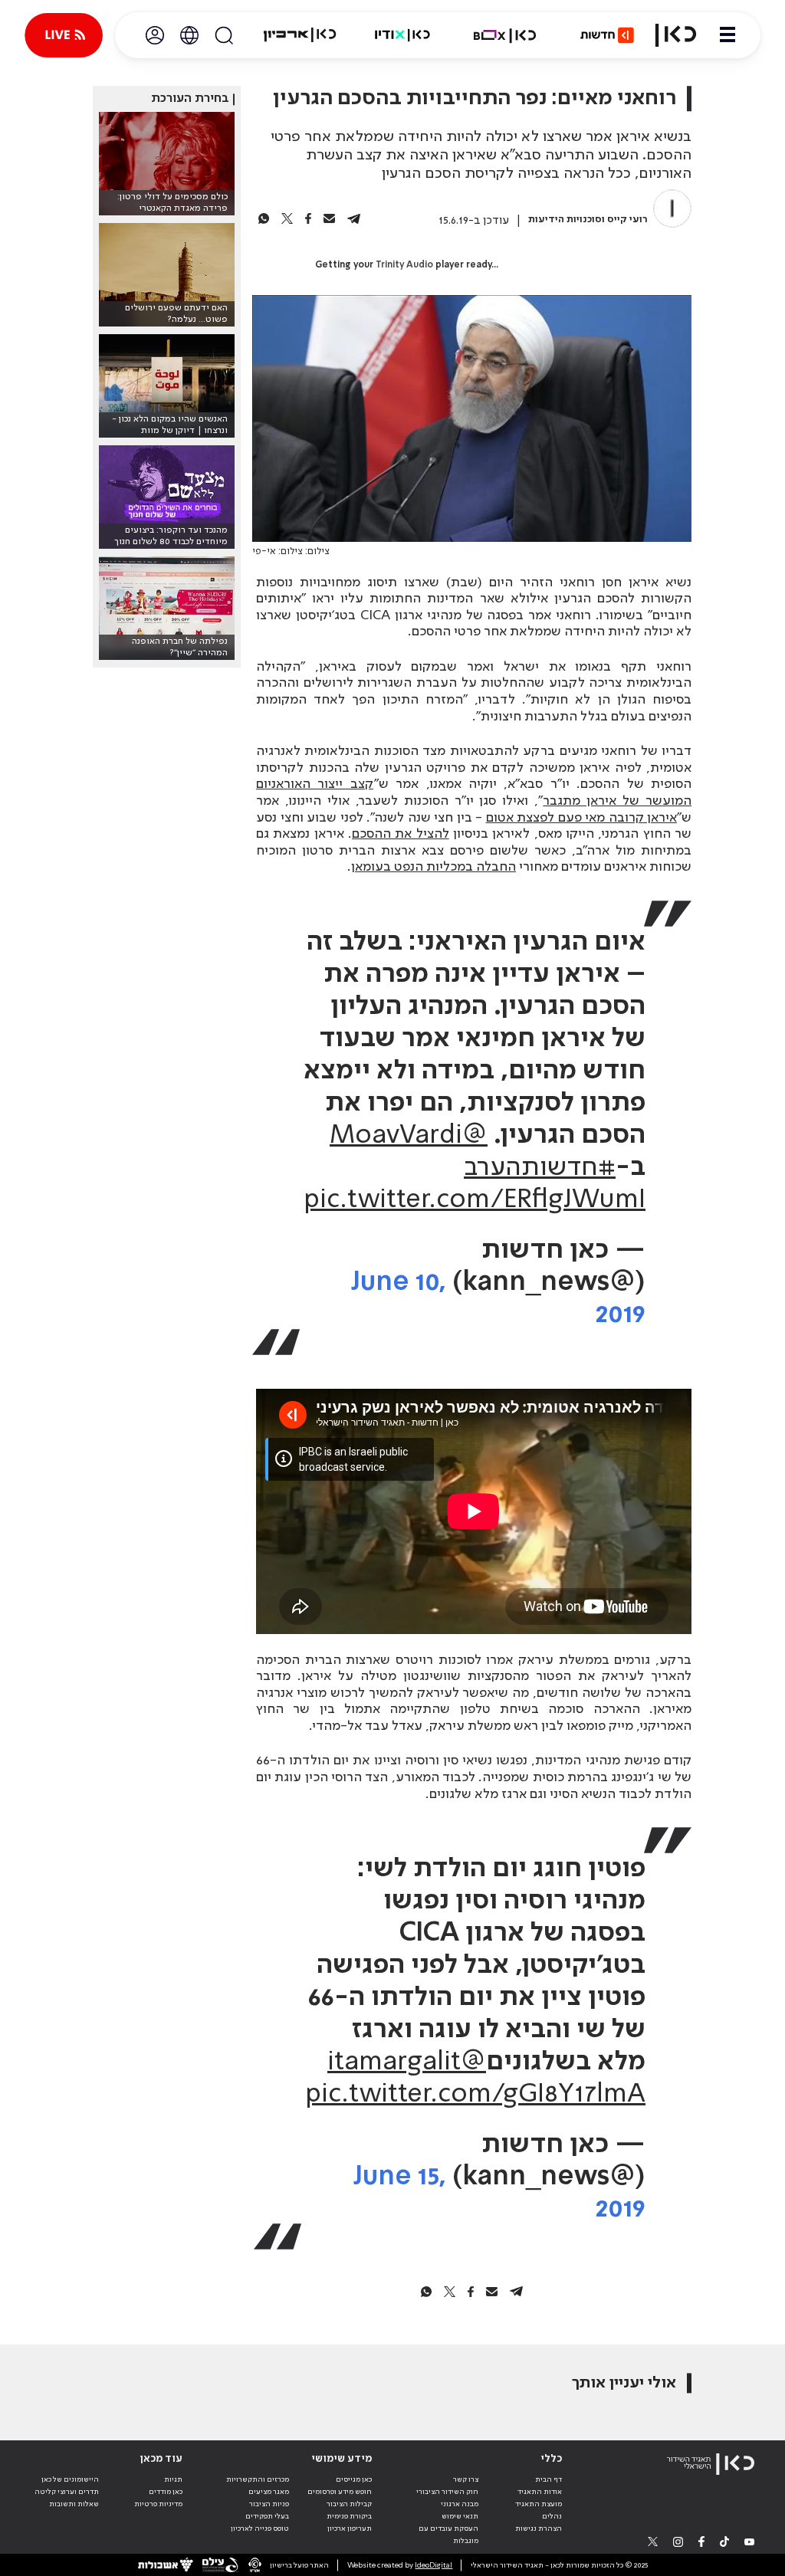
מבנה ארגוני (460, 2504)
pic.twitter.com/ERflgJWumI (475, 1200)
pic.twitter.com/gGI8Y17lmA (475, 2095)
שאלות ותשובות (74, 2504)
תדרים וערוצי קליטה (67, 2492)
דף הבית (549, 2479)
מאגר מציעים (269, 2492)
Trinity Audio (404, 265)
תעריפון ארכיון (350, 2528)
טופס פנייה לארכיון (260, 2528)
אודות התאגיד (540, 2492)
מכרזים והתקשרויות (258, 2479)
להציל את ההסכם (401, 834)
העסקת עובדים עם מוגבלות (448, 2535)
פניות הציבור (269, 2504)
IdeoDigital (434, 2565)
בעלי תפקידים (267, 2516)
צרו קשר (466, 2479)
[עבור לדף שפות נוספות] (189, 35)
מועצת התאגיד (539, 2504)
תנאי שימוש (460, 2516)
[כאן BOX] (505, 35)
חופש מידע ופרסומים (340, 2492)
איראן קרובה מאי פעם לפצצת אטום (582, 818)
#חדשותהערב (540, 1168)
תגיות (173, 2479)
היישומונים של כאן (70, 2479)
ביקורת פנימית (349, 2516)
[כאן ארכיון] (300, 35)
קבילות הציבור (349, 2504)
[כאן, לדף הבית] (676, 35)
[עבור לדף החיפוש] (224, 35)
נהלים (552, 2516)
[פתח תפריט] (728, 35)
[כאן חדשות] (607, 35)
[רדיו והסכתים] (402, 35)
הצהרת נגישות (539, 2528)
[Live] (64, 35)
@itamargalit (407, 2062)
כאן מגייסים (354, 2479)
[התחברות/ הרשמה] (155, 35)
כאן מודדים (166, 2492)
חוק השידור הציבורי (447, 2492)
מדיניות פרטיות (158, 2504)
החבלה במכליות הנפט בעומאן (434, 867)
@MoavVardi (409, 1136)
